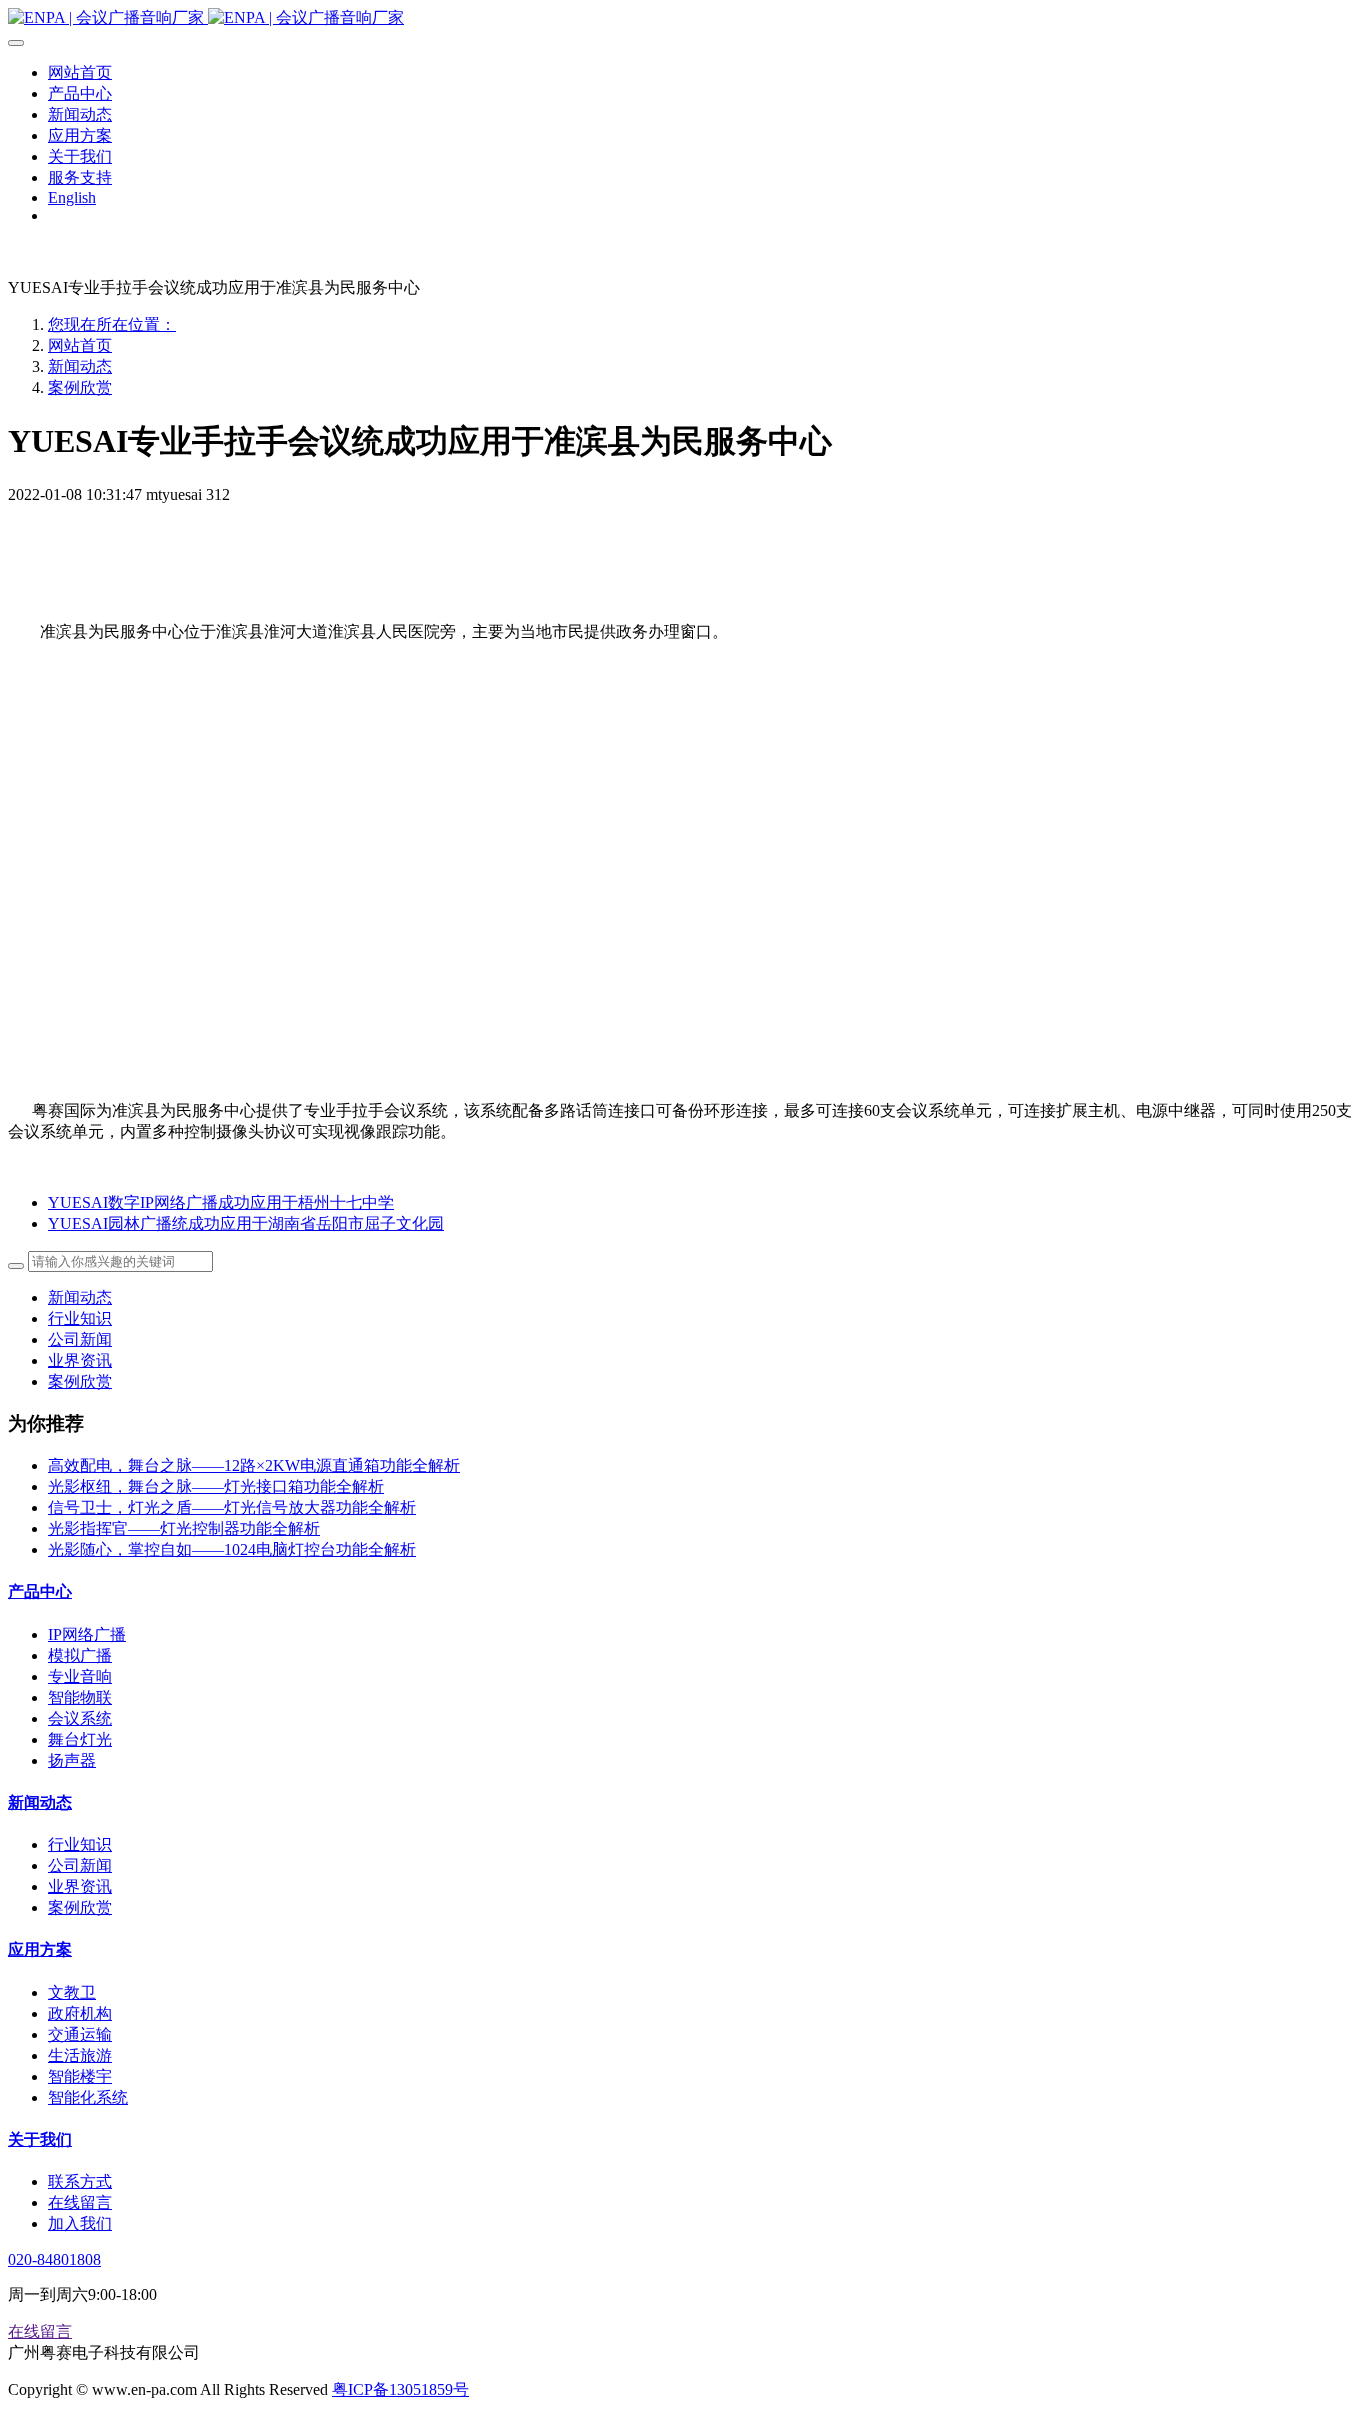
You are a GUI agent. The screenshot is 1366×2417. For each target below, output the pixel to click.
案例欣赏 (80, 387)
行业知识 (80, 1318)
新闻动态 (80, 366)
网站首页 (80, 345)
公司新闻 (80, 1339)
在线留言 (40, 2331)
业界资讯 (80, 1360)
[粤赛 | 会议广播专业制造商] (683, 18)
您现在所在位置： (112, 324)
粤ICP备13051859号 (400, 2389)
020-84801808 (54, 2259)
